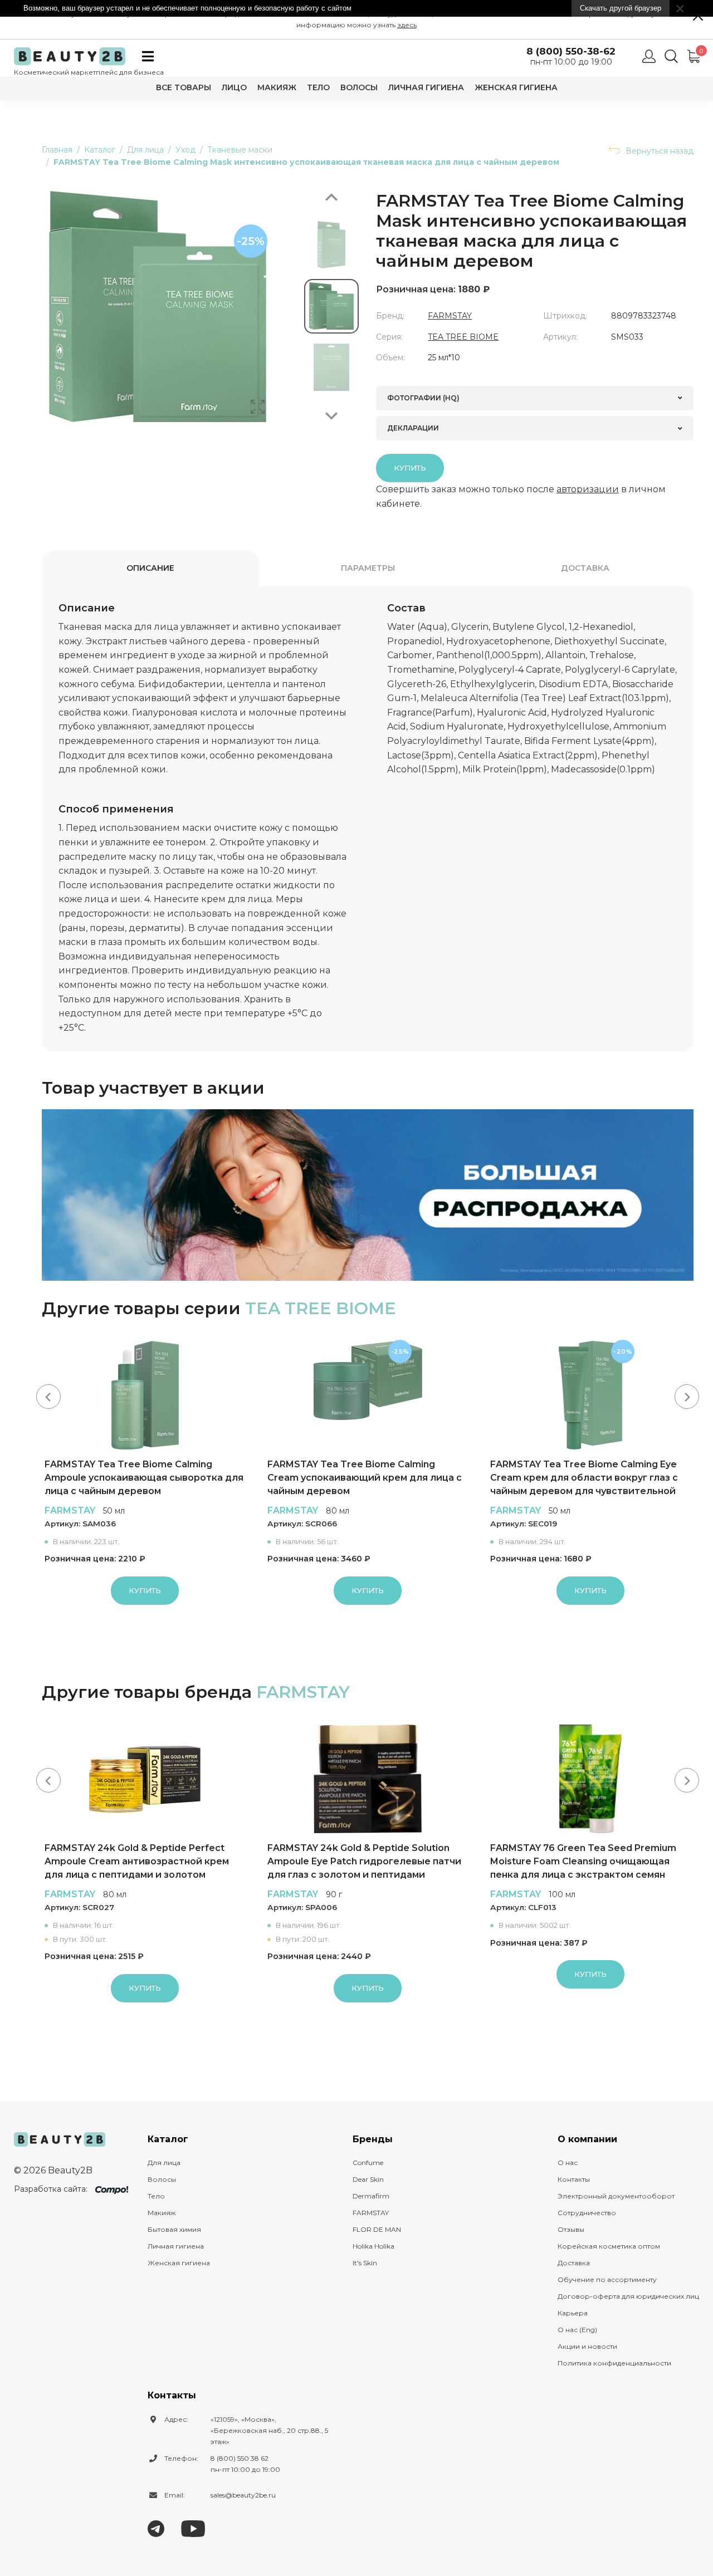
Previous (331, 197)
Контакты (574, 2179)
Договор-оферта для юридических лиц (628, 2296)
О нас (568, 2163)
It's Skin (365, 2263)
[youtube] (193, 2528)
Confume (368, 2163)
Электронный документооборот (616, 2196)
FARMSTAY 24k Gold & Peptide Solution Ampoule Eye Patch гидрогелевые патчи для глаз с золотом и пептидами (364, 1861)
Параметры (368, 568)
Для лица (164, 2163)
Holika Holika (373, 2246)
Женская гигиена (516, 87)
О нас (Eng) (577, 2330)
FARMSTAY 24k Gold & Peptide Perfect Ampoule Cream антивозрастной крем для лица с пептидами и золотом (137, 1861)
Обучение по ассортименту (607, 2279)
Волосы (359, 87)
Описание (150, 568)
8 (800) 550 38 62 (240, 2458)
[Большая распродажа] (368, 1195)
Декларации (413, 428)
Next (331, 416)
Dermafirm (371, 2196)
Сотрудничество (587, 2213)
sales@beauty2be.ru (243, 2495)
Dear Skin (368, 2179)
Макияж (277, 87)
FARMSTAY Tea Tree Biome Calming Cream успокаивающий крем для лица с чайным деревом (365, 1478)
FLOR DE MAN (377, 2229)
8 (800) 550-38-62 (571, 52)
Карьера (573, 2313)
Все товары (184, 87)
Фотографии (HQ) (423, 398)
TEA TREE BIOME (463, 337)
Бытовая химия (174, 2229)
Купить (410, 468)
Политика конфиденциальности (614, 2363)
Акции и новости (587, 2346)
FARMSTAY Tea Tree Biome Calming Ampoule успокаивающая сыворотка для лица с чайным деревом (144, 1478)
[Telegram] (156, 2528)
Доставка (585, 568)
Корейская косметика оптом (609, 2246)
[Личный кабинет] (649, 56)
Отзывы (571, 2229)
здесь (407, 25)
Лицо (234, 87)
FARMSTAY (450, 316)
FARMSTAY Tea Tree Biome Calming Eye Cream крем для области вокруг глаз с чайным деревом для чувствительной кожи (584, 1478)
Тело (318, 87)
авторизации (588, 489)
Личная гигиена (426, 87)
